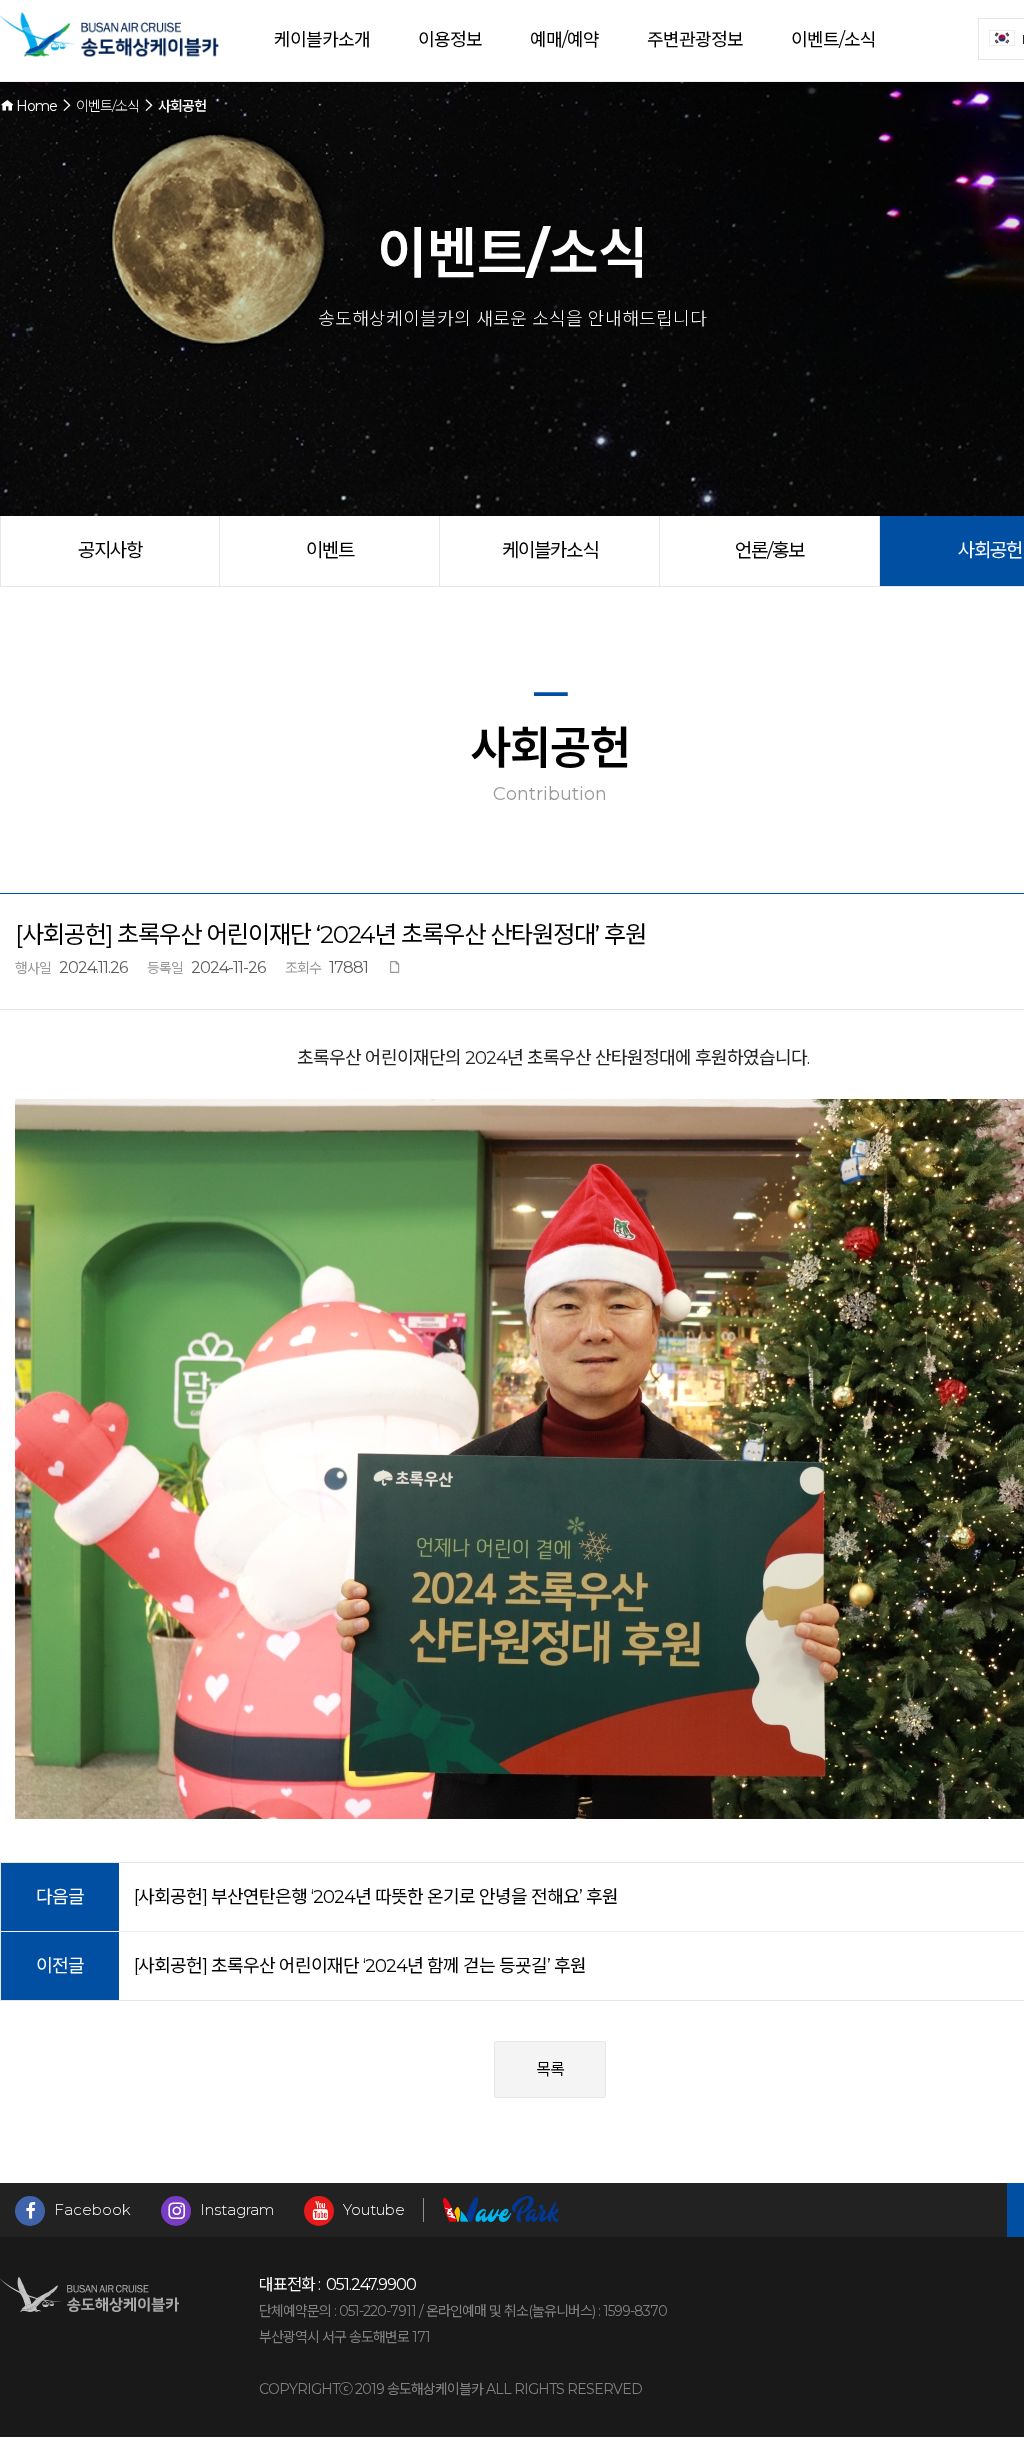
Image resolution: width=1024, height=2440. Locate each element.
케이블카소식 (550, 550)
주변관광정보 (695, 40)
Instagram (235, 2209)
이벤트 (330, 550)
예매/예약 (564, 40)
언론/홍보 (769, 550)
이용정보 (450, 40)
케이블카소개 (322, 40)
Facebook (90, 2209)
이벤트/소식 (833, 40)
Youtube (372, 2209)
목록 (550, 2069)
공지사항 (110, 550)
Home (35, 106)
